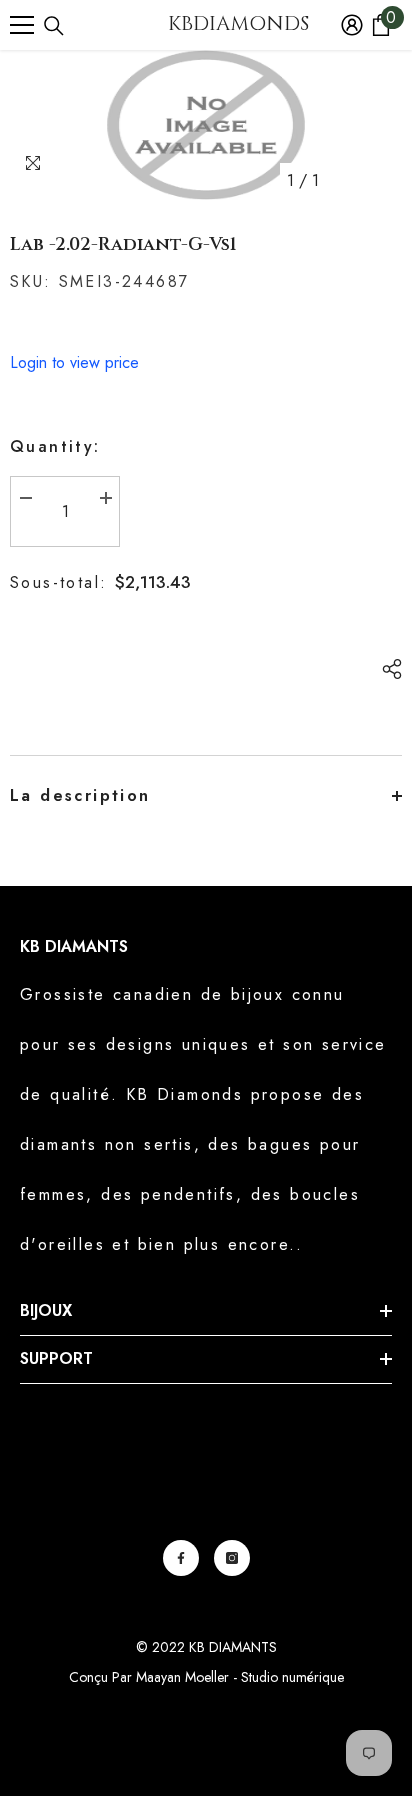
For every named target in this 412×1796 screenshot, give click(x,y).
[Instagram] (232, 1558)
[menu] (22, 25)
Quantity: (55, 446)
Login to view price (74, 362)
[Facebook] (181, 1558)
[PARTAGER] (387, 669)
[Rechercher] (54, 26)
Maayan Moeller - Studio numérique (240, 1677)
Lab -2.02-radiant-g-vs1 (123, 244)
